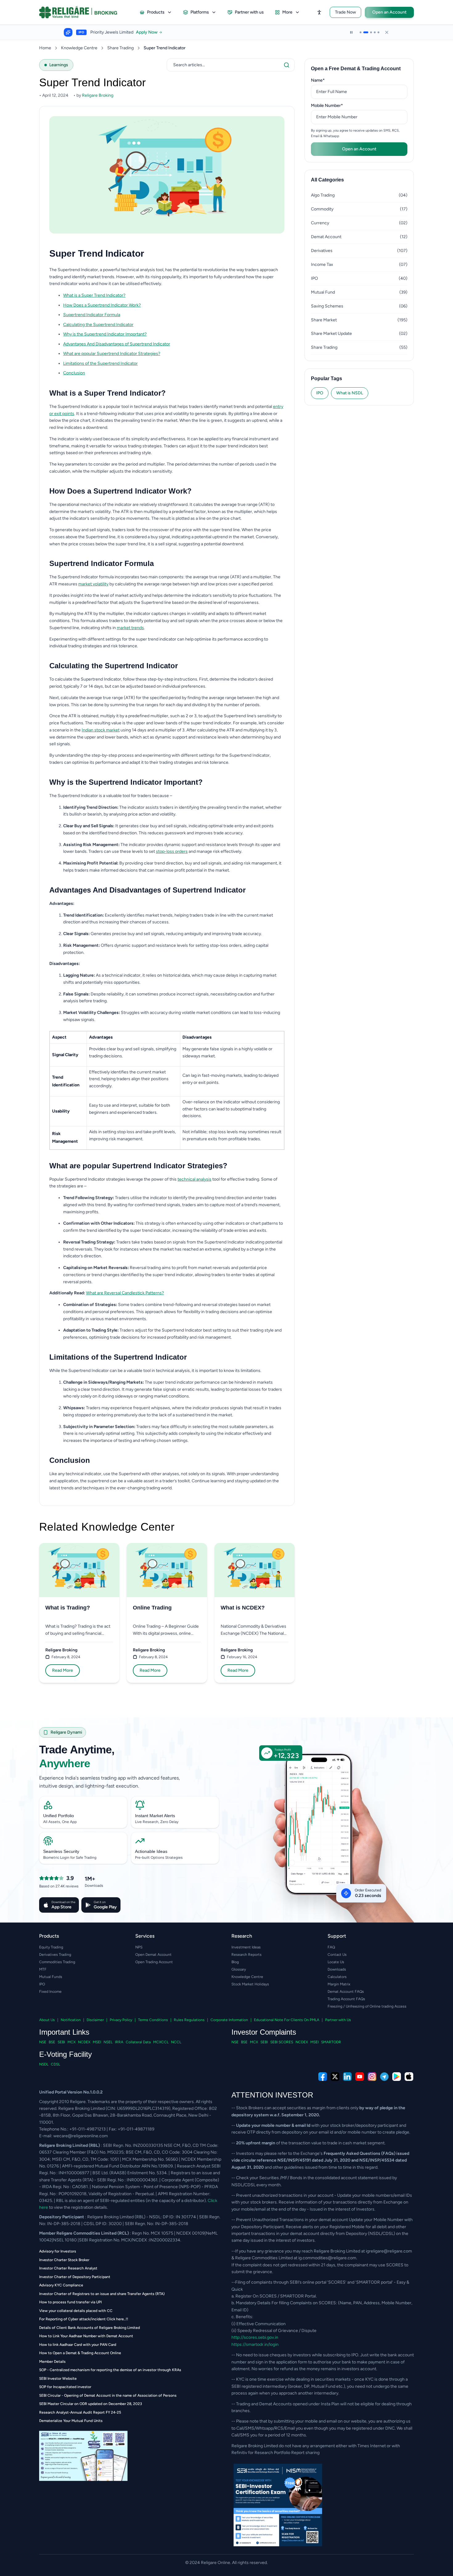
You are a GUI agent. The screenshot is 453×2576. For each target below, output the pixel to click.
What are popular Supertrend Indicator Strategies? (112, 354)
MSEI (97, 2042)
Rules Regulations (189, 2020)
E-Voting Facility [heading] (65, 2054)
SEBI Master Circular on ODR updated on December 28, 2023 (91, 2404)
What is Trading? (68, 1608)
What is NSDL (350, 393)
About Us (47, 2020)
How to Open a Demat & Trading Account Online (80, 2353)
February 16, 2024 (242, 1657)
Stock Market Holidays (250, 1984)
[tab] (361, 32)
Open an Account (389, 12)
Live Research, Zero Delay (157, 1822)
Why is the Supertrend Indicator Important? (105, 334)
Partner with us (249, 12)
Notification (71, 2020)
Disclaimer (95, 2020)
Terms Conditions (153, 2020)
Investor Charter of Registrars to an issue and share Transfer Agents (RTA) (102, 2294)
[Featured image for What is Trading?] (79, 1570)
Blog (235, 1962)
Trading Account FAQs (346, 1999)
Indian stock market (101, 730)
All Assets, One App (60, 1822)
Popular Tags (326, 378)
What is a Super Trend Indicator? (94, 295)
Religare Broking (61, 1650)
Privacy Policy (121, 2020)
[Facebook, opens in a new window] (323, 2077)
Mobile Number (337, 105)
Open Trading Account (154, 1962)
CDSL (55, 2064)
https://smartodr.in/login (255, 2344)
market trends (130, 628)
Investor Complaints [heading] (264, 2032)
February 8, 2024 (66, 1657)
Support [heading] (337, 1936)
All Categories (327, 180)
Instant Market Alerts (155, 1816)
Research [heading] (242, 1936)
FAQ (331, 1947)
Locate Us (336, 1962)
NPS (139, 1947)
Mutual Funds (51, 1977)
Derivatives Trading (55, 1955)
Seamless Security (61, 1851)
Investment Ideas (246, 1947)
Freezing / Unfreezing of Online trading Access (367, 2006)
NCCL (176, 2042)
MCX (71, 2042)
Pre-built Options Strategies (159, 1858)
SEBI (61, 2042)
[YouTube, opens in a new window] (360, 2077)
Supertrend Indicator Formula (92, 315)
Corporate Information (229, 2020)
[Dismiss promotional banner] (387, 32)
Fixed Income (50, 1992)
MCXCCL (161, 2042)
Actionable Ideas (151, 1851)
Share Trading (120, 48)
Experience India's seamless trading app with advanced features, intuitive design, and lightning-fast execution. (110, 1782)
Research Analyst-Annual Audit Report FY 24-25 (80, 2412)
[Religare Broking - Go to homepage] (83, 12)
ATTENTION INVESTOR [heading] (272, 2095)
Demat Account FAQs (346, 1992)
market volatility (93, 584)
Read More (63, 1670)
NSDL (44, 2064)
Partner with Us (338, 2020)
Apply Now (153, 32)
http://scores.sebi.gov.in (255, 2337)
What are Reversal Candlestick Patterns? (125, 1293)
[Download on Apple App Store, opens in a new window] (409, 2077)
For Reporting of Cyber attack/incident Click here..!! (84, 2319)
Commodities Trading (57, 1962)
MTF (43, 1969)
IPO (320, 393)
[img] (324, 1838)
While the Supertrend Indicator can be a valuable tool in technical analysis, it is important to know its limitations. (155, 1371)
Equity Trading (51, 1947)
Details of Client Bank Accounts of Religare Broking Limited (90, 2328)
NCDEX (84, 2042)
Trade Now (345, 12)
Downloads (337, 1969)
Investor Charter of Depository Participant (75, 2277)
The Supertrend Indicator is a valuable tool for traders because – (111, 796)
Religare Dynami (66, 1732)
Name (327, 80)
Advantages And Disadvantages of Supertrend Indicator (117, 344)
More (287, 12)
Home (45, 48)
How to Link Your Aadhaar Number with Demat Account (86, 2336)
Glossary (239, 1969)
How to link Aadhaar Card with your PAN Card (78, 2345)
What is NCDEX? (243, 1608)
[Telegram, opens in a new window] (384, 2077)
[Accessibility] (319, 12)
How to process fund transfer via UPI (70, 2302)
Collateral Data (138, 2042)
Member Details (52, 2362)
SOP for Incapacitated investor (65, 2387)
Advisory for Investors (58, 2251)
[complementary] (226, 2077)
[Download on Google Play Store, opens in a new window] (397, 2077)
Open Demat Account (153, 1955)
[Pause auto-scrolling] (351, 32)
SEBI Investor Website (58, 2379)
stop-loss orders (172, 851)
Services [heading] (145, 1936)
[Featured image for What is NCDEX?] (255, 1570)
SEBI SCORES (282, 2042)
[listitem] (174, 296)
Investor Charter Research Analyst (68, 2268)
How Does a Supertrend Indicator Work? (102, 305)
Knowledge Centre (79, 48)
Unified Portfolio (59, 1816)
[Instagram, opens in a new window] (372, 2077)
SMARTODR (331, 2042)
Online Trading (152, 1608)
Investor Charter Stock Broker (64, 2260)
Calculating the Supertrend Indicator (98, 325)
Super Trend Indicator (165, 48)
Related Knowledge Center (107, 1527)
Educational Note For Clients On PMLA (287, 2020)
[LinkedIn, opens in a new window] (347, 2077)
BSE (52, 2042)
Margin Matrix (339, 1984)
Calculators (337, 1977)
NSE (43, 2042)
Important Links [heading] (64, 2032)
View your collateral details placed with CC (76, 2311)
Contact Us (337, 1955)
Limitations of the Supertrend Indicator (100, 363)
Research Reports (247, 1955)
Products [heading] (49, 1936)
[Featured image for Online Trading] (167, 1570)
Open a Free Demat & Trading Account (356, 69)
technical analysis (194, 1179)
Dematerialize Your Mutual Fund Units (71, 2421)
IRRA (119, 2042)
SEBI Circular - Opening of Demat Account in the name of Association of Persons (108, 2395)
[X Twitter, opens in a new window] (335, 2077)
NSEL (108, 2042)
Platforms (200, 12)
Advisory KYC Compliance (61, 2285)
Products (156, 12)
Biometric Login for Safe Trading (70, 1858)
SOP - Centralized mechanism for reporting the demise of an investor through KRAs (110, 2370)
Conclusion (74, 373)
